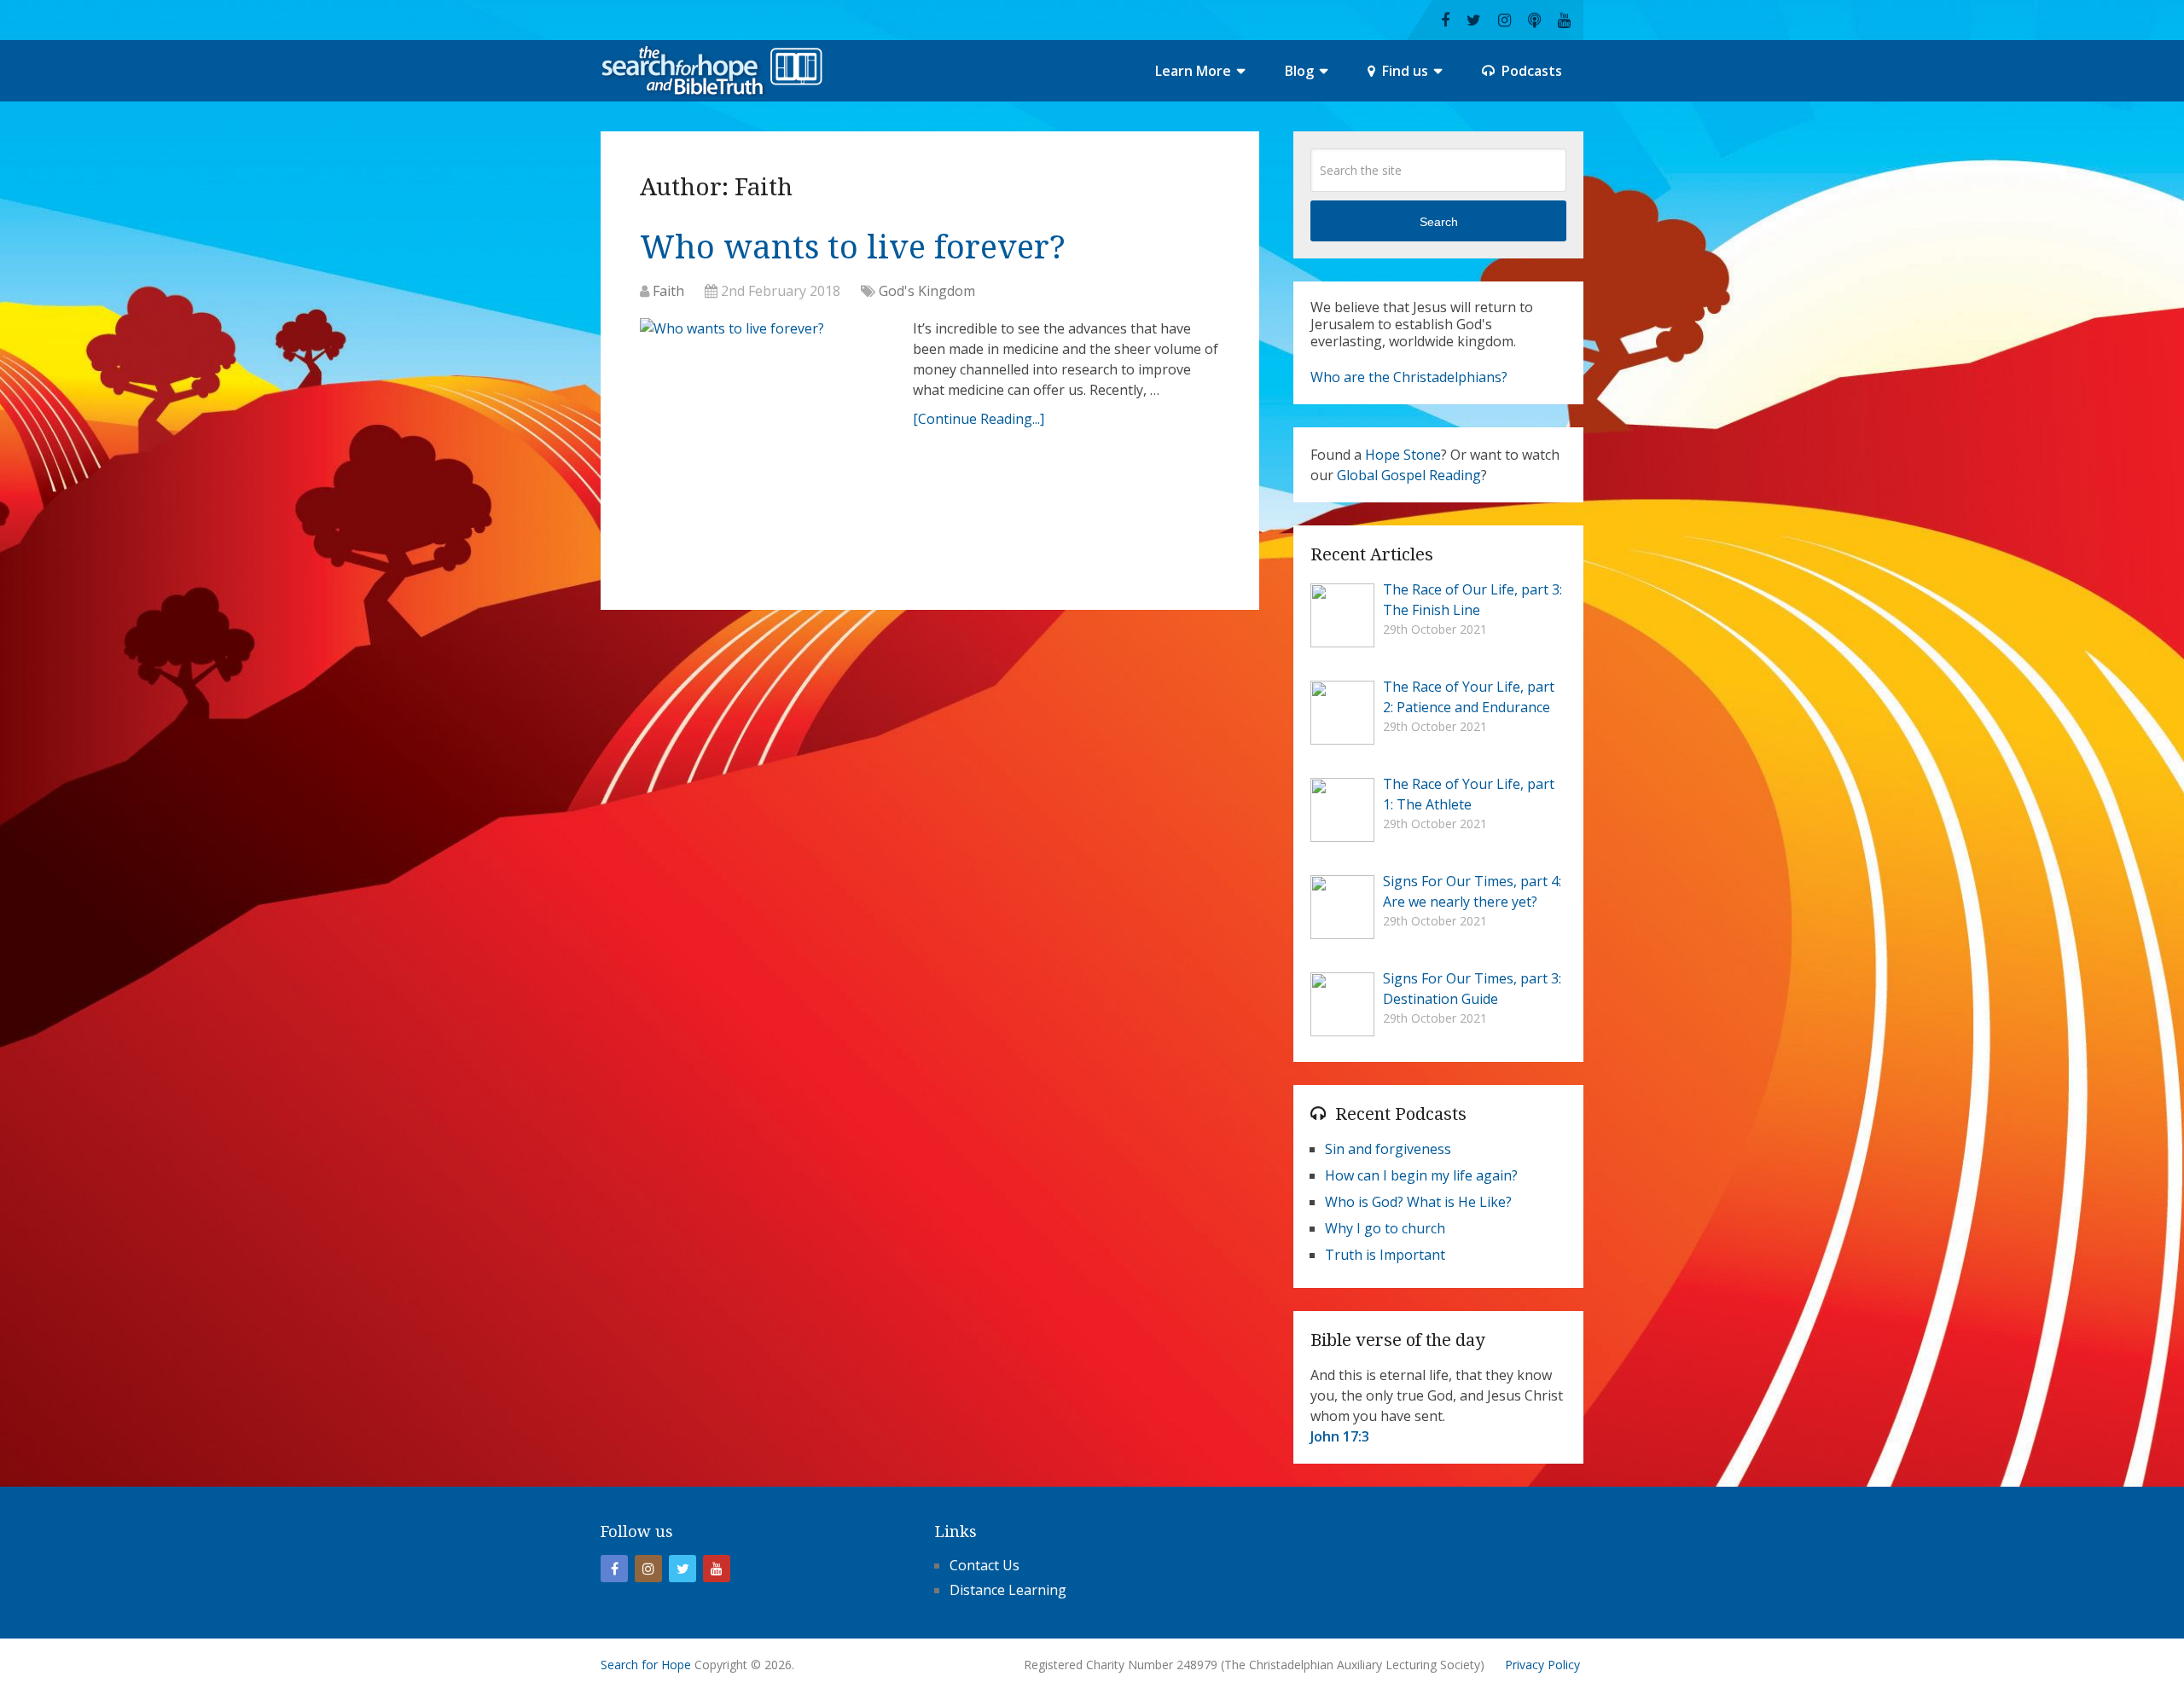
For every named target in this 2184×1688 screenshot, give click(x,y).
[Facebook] (614, 1569)
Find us (1403, 71)
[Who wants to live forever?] (768, 408)
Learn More (1193, 71)
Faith (668, 291)
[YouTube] (717, 1569)
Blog (1299, 71)
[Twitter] (682, 1569)
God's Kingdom (927, 291)
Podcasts (1530, 71)
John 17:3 (1340, 1436)
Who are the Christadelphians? (1409, 377)
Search (1439, 222)
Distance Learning (1008, 1590)
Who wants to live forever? (853, 247)
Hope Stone (1403, 455)
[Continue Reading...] (979, 419)
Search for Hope (646, 1665)
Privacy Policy (1542, 1665)
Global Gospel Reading (1409, 475)
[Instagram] (648, 1569)
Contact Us (985, 1565)
